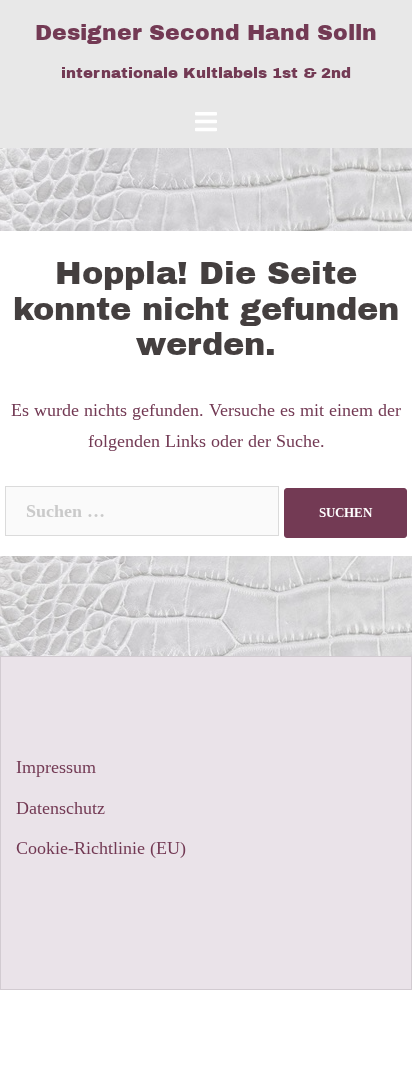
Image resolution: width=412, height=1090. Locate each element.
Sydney (349, 1022)
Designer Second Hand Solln (206, 33)
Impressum (56, 767)
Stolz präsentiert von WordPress (131, 1022)
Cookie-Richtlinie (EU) (101, 848)
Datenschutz (60, 808)
